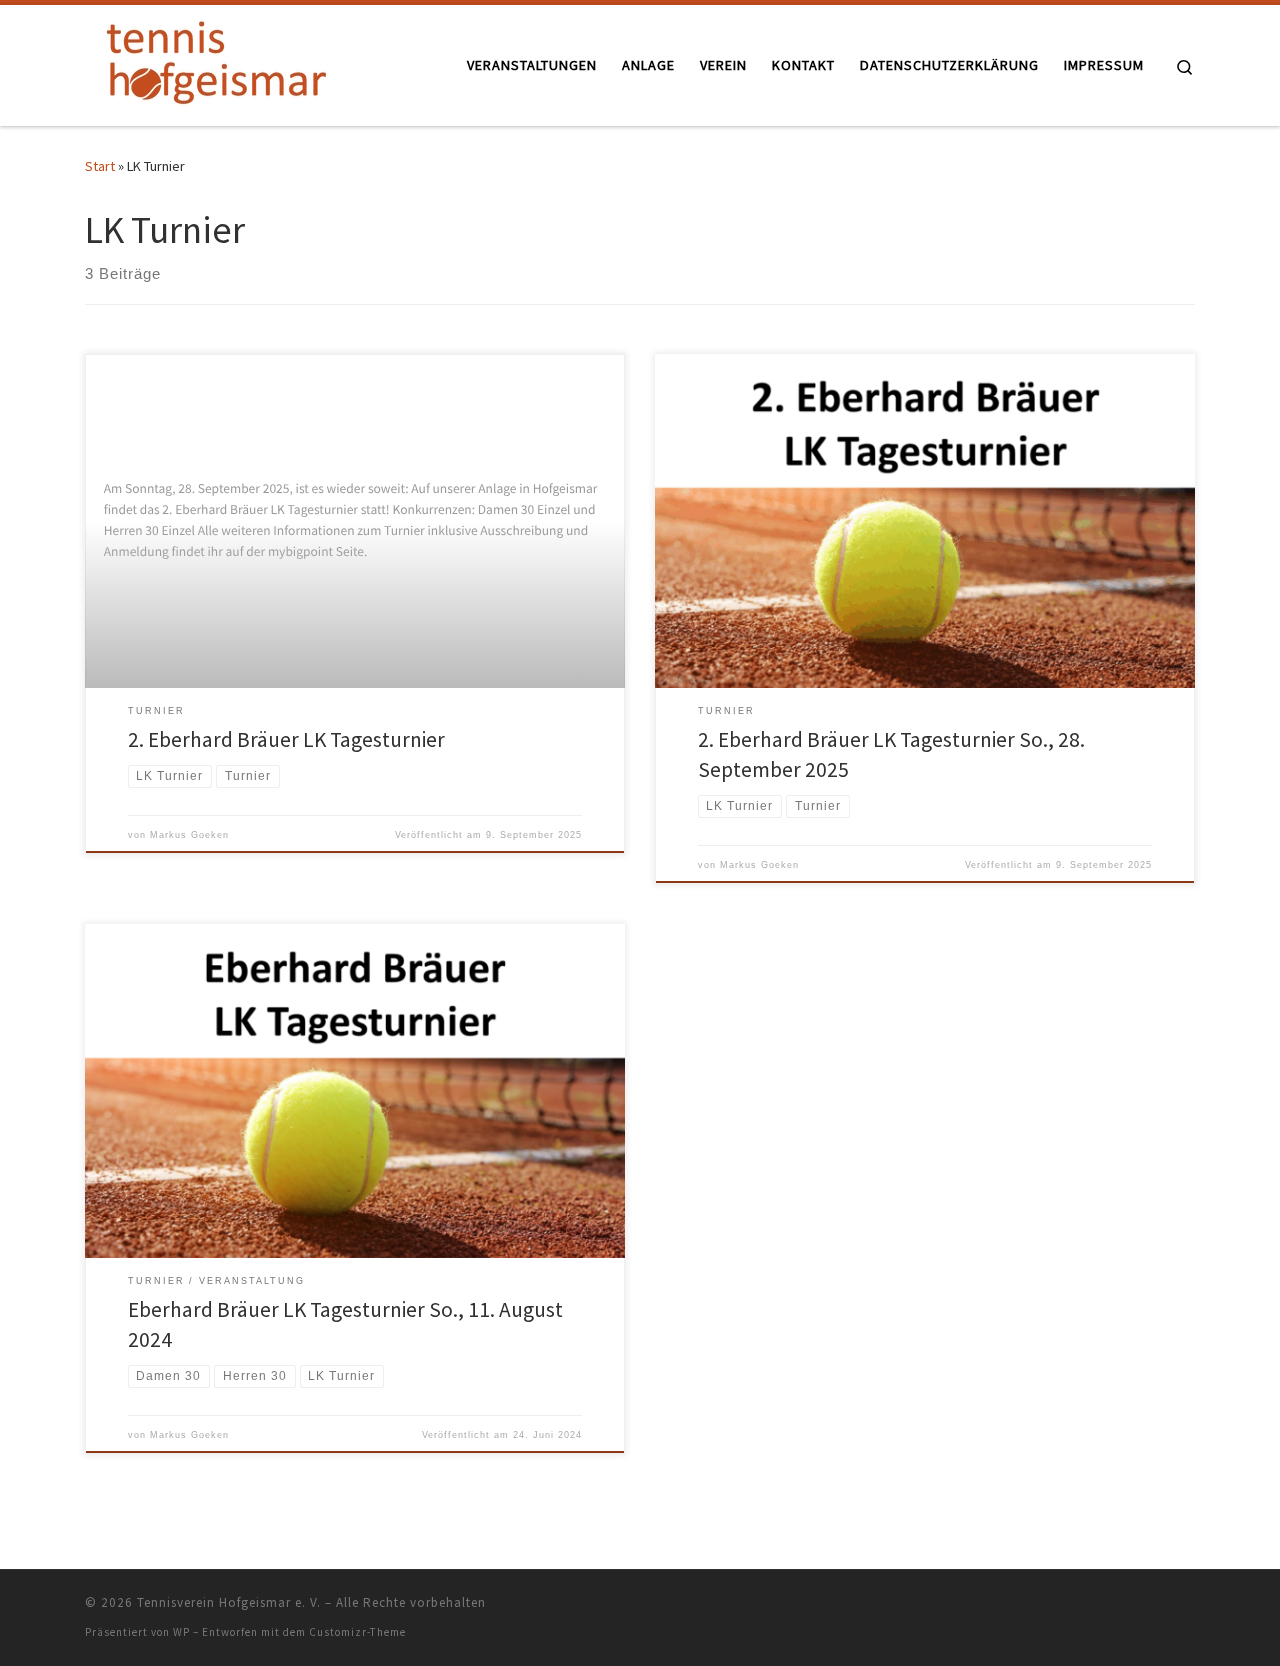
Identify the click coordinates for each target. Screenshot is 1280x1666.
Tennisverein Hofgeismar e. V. (229, 1602)
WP (181, 1632)
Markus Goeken (189, 835)
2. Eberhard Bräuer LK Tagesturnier (286, 739)
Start (100, 166)
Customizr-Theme (357, 1632)
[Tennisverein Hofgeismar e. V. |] (210, 61)
